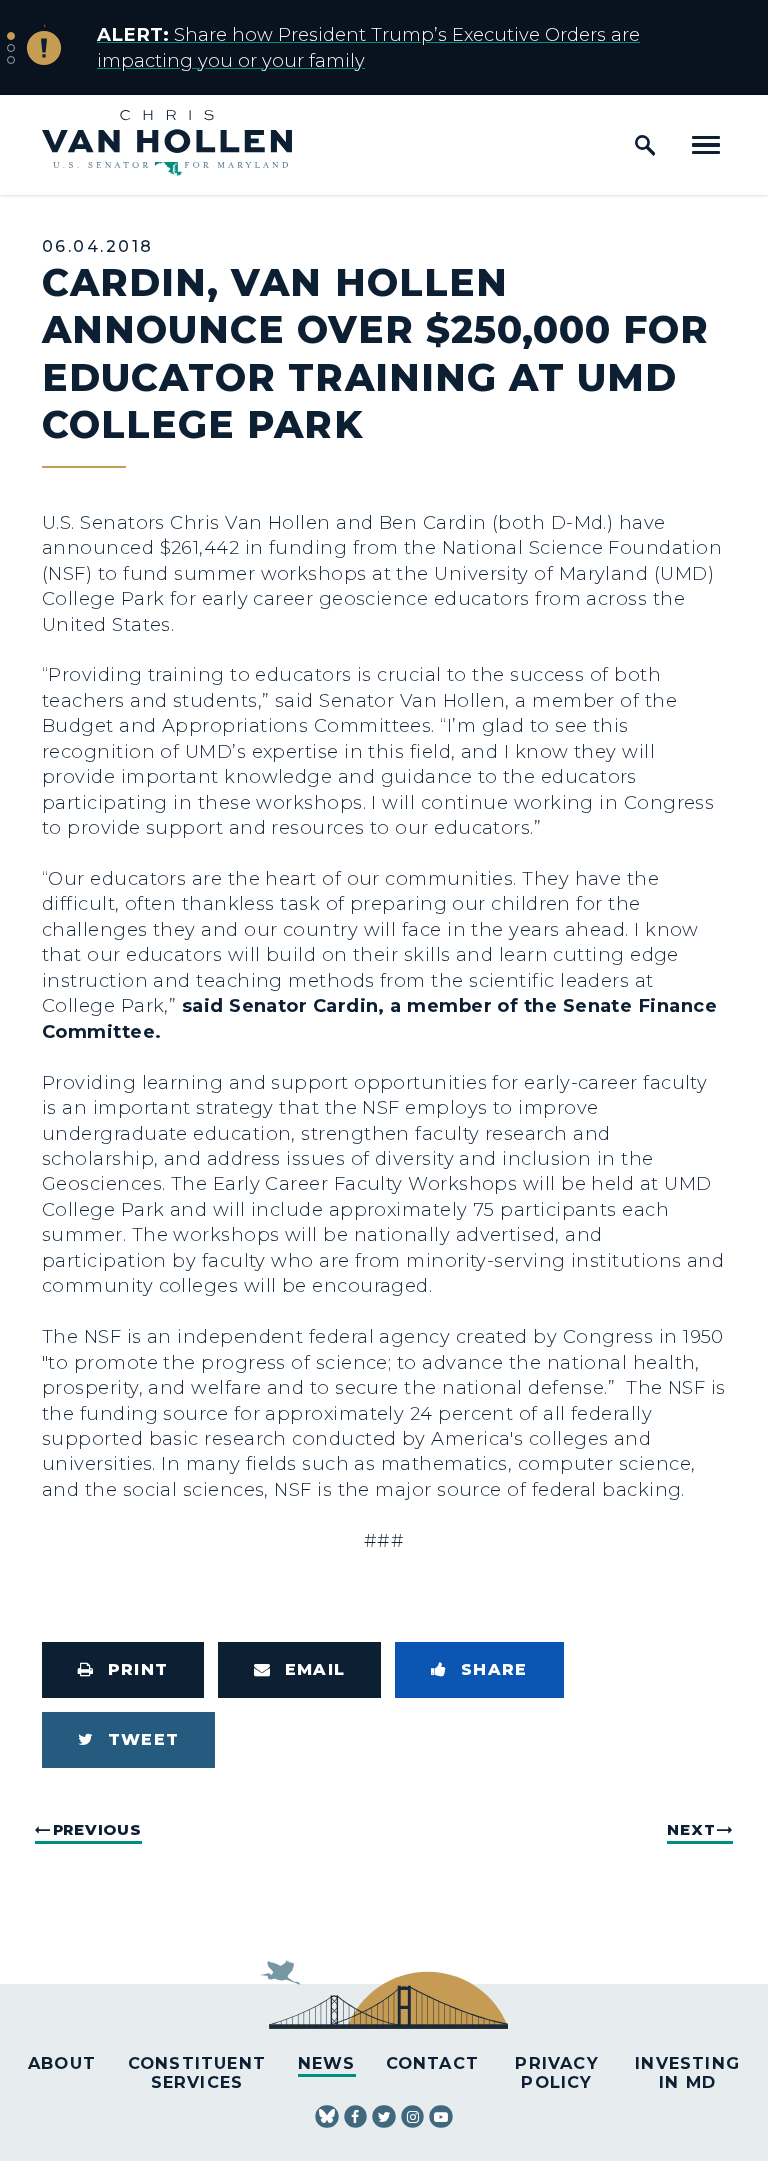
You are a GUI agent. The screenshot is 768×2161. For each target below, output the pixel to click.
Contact (432, 2063)
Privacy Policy (556, 2072)
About (62, 2063)
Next (691, 1829)
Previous (97, 1829)
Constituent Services (197, 2072)
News (327, 2063)
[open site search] (645, 145)
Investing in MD (687, 2072)
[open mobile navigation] (706, 145)
